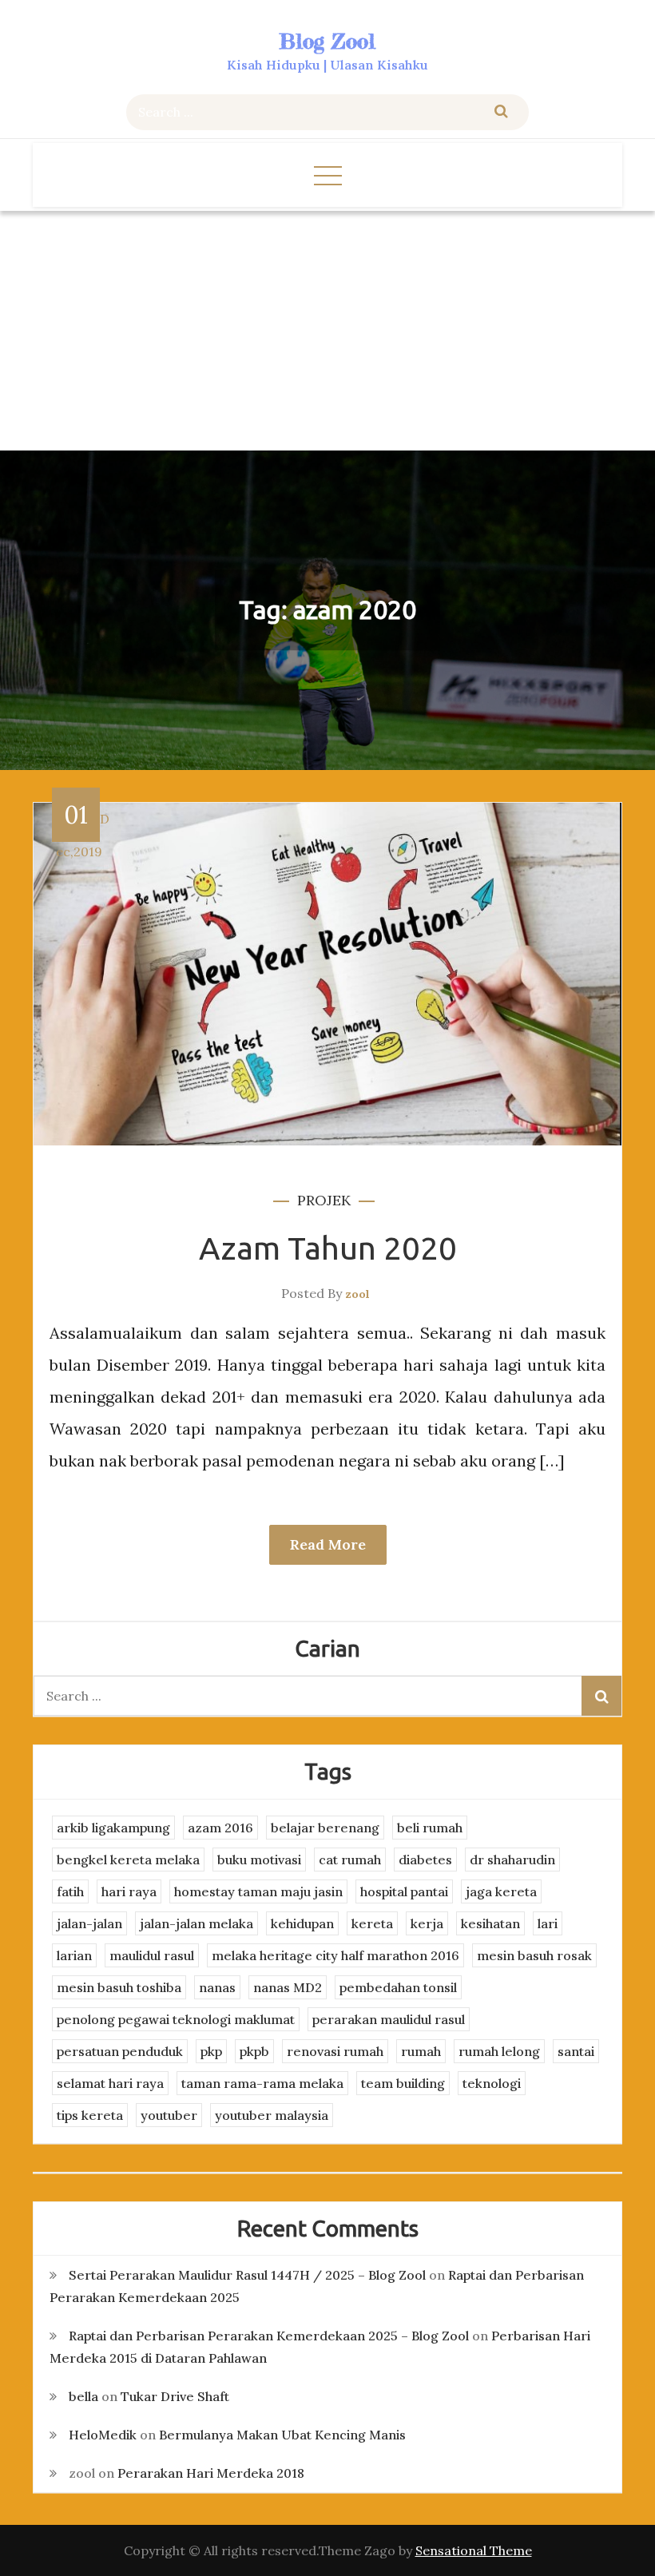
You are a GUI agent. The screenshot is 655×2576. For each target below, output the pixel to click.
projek (324, 1200)
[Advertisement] (327, 331)
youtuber (169, 2115)
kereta (372, 1923)
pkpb (254, 2051)
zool (357, 1294)
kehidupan (302, 1923)
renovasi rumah (335, 2051)
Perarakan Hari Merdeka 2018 (211, 2473)
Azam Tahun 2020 (328, 1248)
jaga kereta (501, 1891)
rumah (421, 2051)
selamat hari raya (110, 2083)
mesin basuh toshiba (119, 1987)
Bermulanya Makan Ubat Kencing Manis (282, 2435)
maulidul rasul (152, 1955)
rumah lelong (499, 2051)
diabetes (425, 1860)
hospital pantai (404, 1891)
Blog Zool (327, 41)
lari (548, 1923)
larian (74, 1955)
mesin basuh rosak (534, 1955)
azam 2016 (220, 1828)
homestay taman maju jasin (258, 1891)
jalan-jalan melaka (196, 1923)
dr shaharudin (512, 1860)
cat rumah (350, 1860)
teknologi (492, 2083)
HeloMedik (103, 2435)
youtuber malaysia (272, 2115)
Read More (328, 1544)
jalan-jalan (89, 1923)
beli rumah (430, 1828)
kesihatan (490, 1923)
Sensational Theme (474, 2550)
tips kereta (90, 2115)
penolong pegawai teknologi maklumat (176, 2019)
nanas (217, 1987)
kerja (427, 1923)
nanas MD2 (288, 1987)
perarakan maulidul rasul (389, 2019)
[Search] (501, 112)
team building (403, 2083)
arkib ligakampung (113, 1828)
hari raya (129, 1891)
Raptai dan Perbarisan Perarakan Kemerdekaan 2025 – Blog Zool (269, 2336)
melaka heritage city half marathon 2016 (335, 1955)
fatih (70, 1891)
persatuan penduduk (120, 2051)
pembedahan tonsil (398, 1987)
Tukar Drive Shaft (175, 2396)
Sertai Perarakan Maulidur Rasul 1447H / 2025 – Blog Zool (247, 2275)
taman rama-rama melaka (262, 2083)
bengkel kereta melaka (128, 1860)
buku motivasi (259, 1860)
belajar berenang (325, 1828)
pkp (211, 2051)
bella (83, 2396)
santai (576, 2051)
